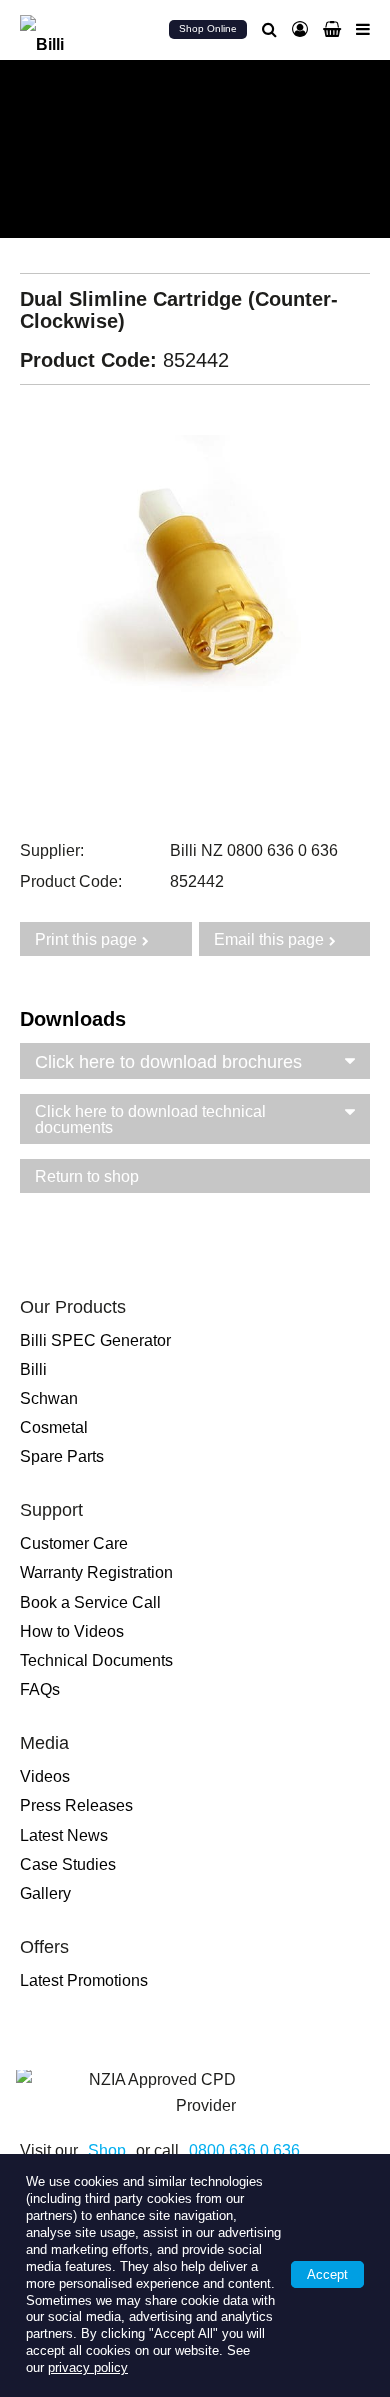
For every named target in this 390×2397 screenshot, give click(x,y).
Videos (45, 1776)
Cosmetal (54, 1427)
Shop (107, 2150)
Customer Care (74, 1543)
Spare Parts (62, 1456)
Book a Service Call (90, 1602)
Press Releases (76, 1805)
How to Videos (72, 1631)
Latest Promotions (84, 1980)
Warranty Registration (96, 1572)
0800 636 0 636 (244, 2150)
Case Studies (68, 1864)
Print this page (86, 939)
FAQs (40, 1689)
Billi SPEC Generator (95, 1340)
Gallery (45, 1893)
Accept (327, 2274)
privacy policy (88, 2367)
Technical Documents (96, 1660)
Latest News (64, 1835)
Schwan (49, 1398)
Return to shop (87, 1176)
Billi (33, 1369)
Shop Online (208, 28)
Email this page (269, 939)
